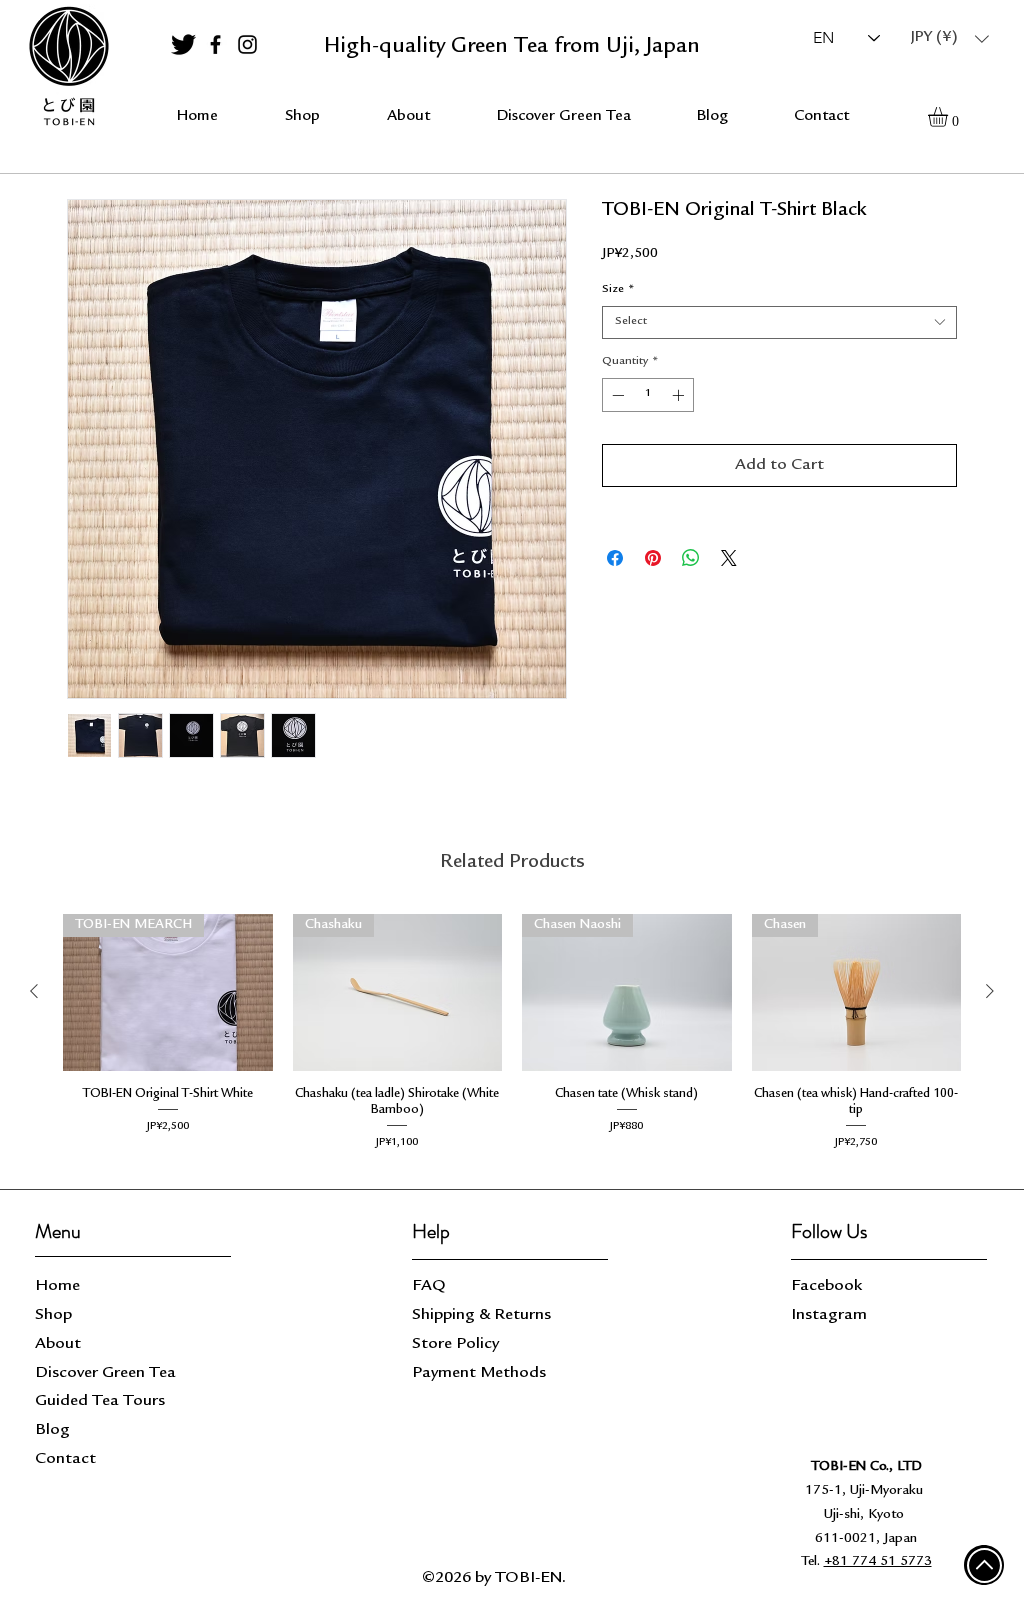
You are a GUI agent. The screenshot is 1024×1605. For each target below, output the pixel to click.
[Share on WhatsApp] (691, 558)
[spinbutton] (648, 395)
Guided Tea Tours (100, 1401)
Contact (65, 1459)
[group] (512, 1036)
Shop (53, 1315)
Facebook (826, 1286)
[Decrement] (616, 395)
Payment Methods (481, 1373)
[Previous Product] (34, 991)
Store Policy (455, 1344)
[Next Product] (990, 991)
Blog (52, 1430)
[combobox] (779, 322)
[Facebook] (215, 44)
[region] (68, 67)
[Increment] (680, 395)
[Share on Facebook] (615, 558)
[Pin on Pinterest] (653, 558)
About (58, 1344)
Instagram (829, 1315)
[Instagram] (247, 44)
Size (618, 290)
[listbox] (950, 38)
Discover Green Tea (105, 1373)
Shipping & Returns (483, 1315)
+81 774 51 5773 (878, 1562)
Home (57, 1286)
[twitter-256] (183, 44)
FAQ (429, 1286)
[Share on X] (729, 558)
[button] (950, 38)
